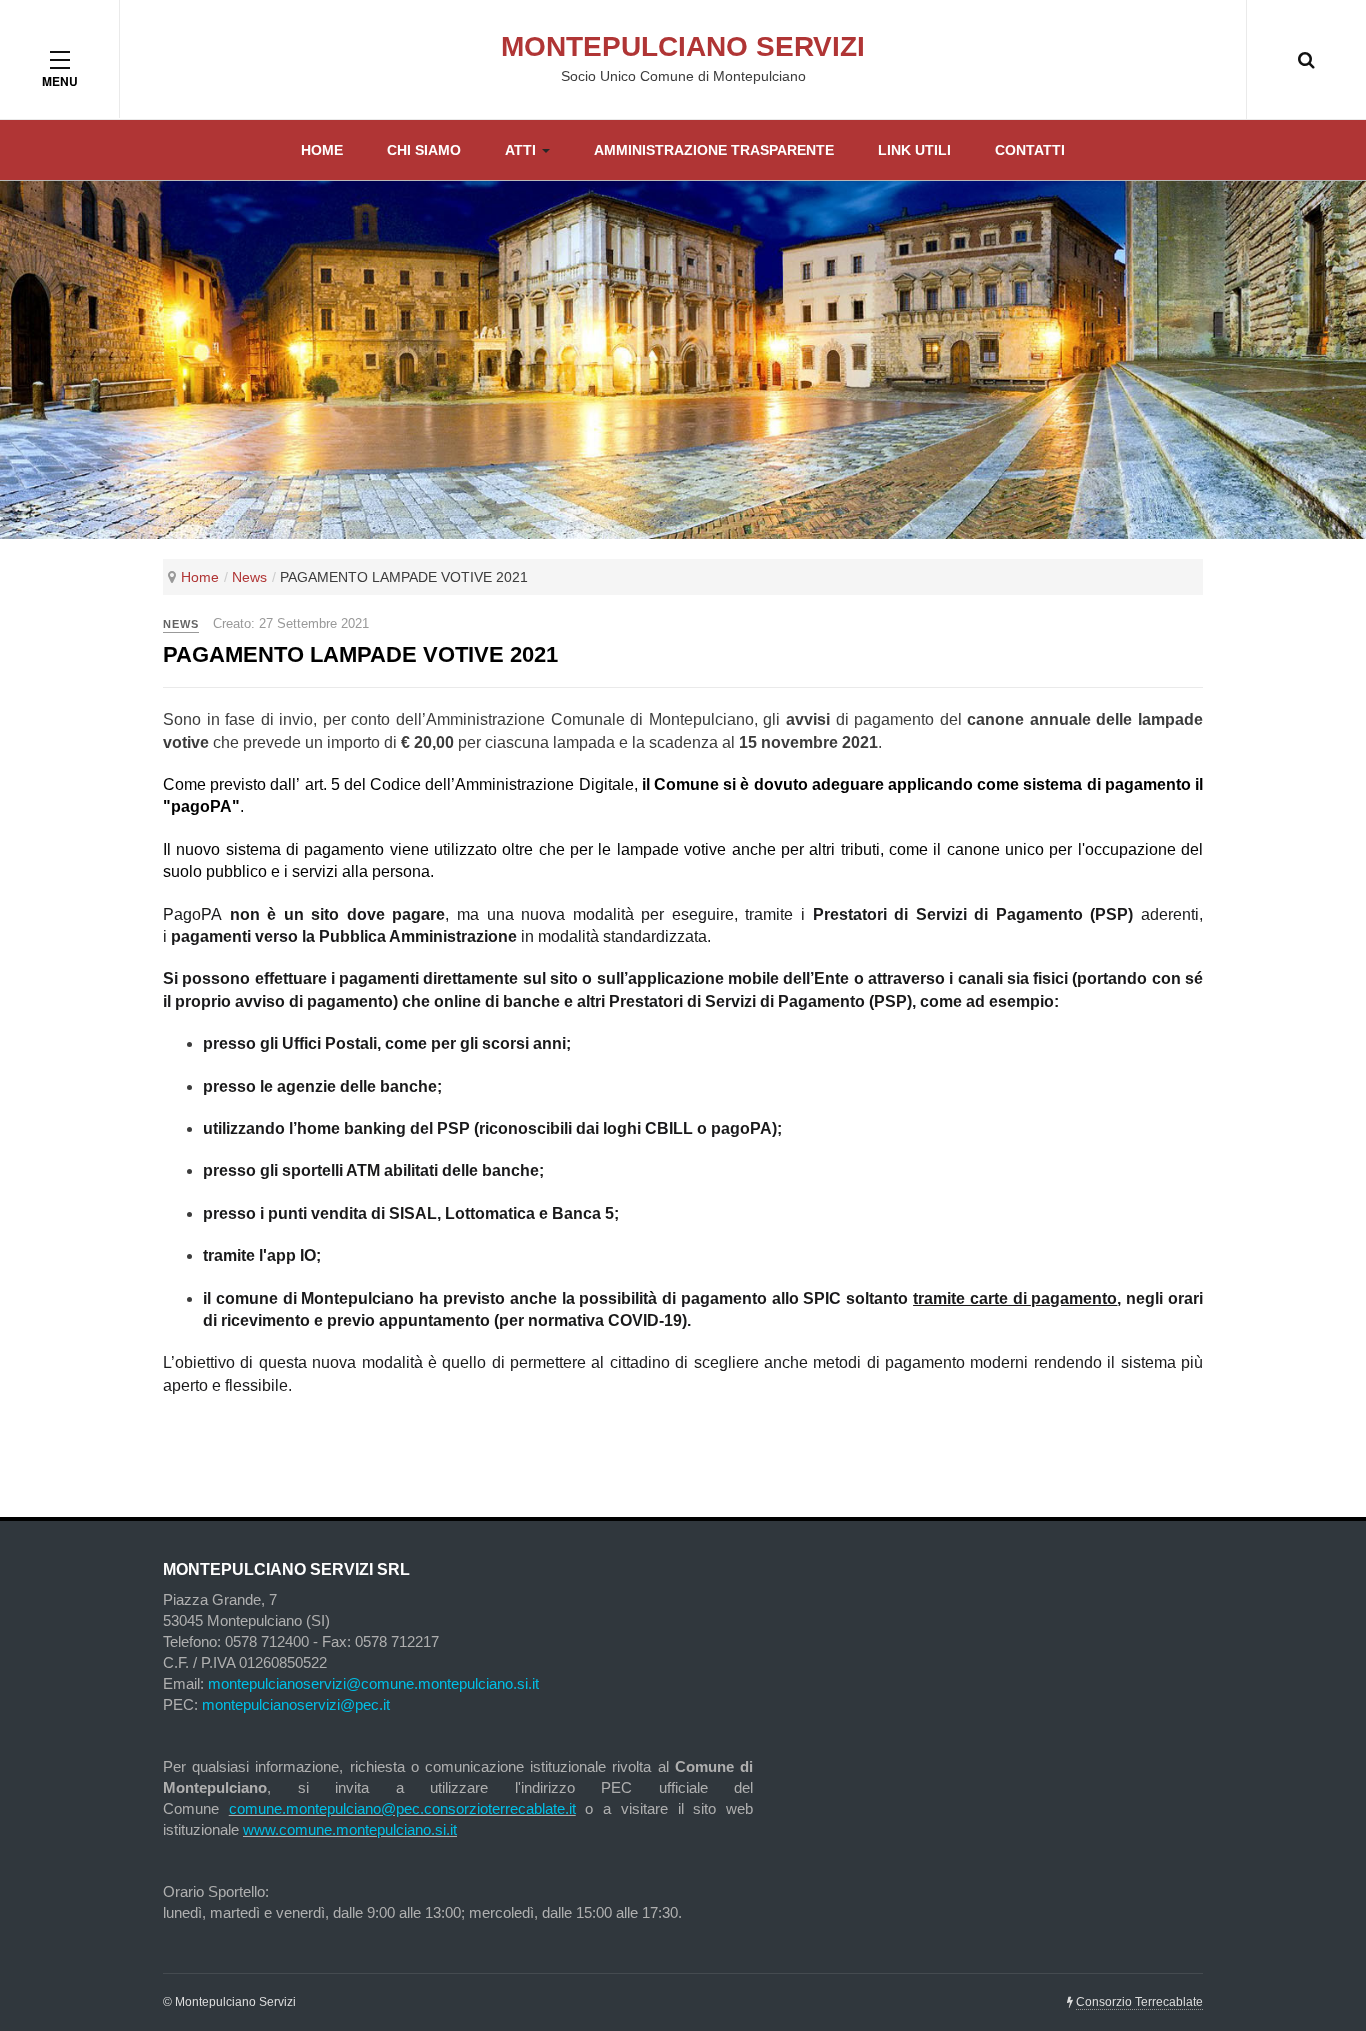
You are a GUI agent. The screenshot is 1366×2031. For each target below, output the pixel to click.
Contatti (1030, 150)
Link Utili (914, 150)
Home (322, 150)
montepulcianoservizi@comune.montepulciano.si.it (373, 1683)
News (249, 577)
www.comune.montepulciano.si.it (350, 1829)
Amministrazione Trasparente (714, 150)
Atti (522, 150)
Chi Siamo (424, 150)
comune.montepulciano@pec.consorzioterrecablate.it (402, 1808)
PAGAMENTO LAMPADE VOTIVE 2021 (360, 654)
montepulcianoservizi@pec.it (296, 1704)
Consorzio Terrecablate (1139, 2002)
